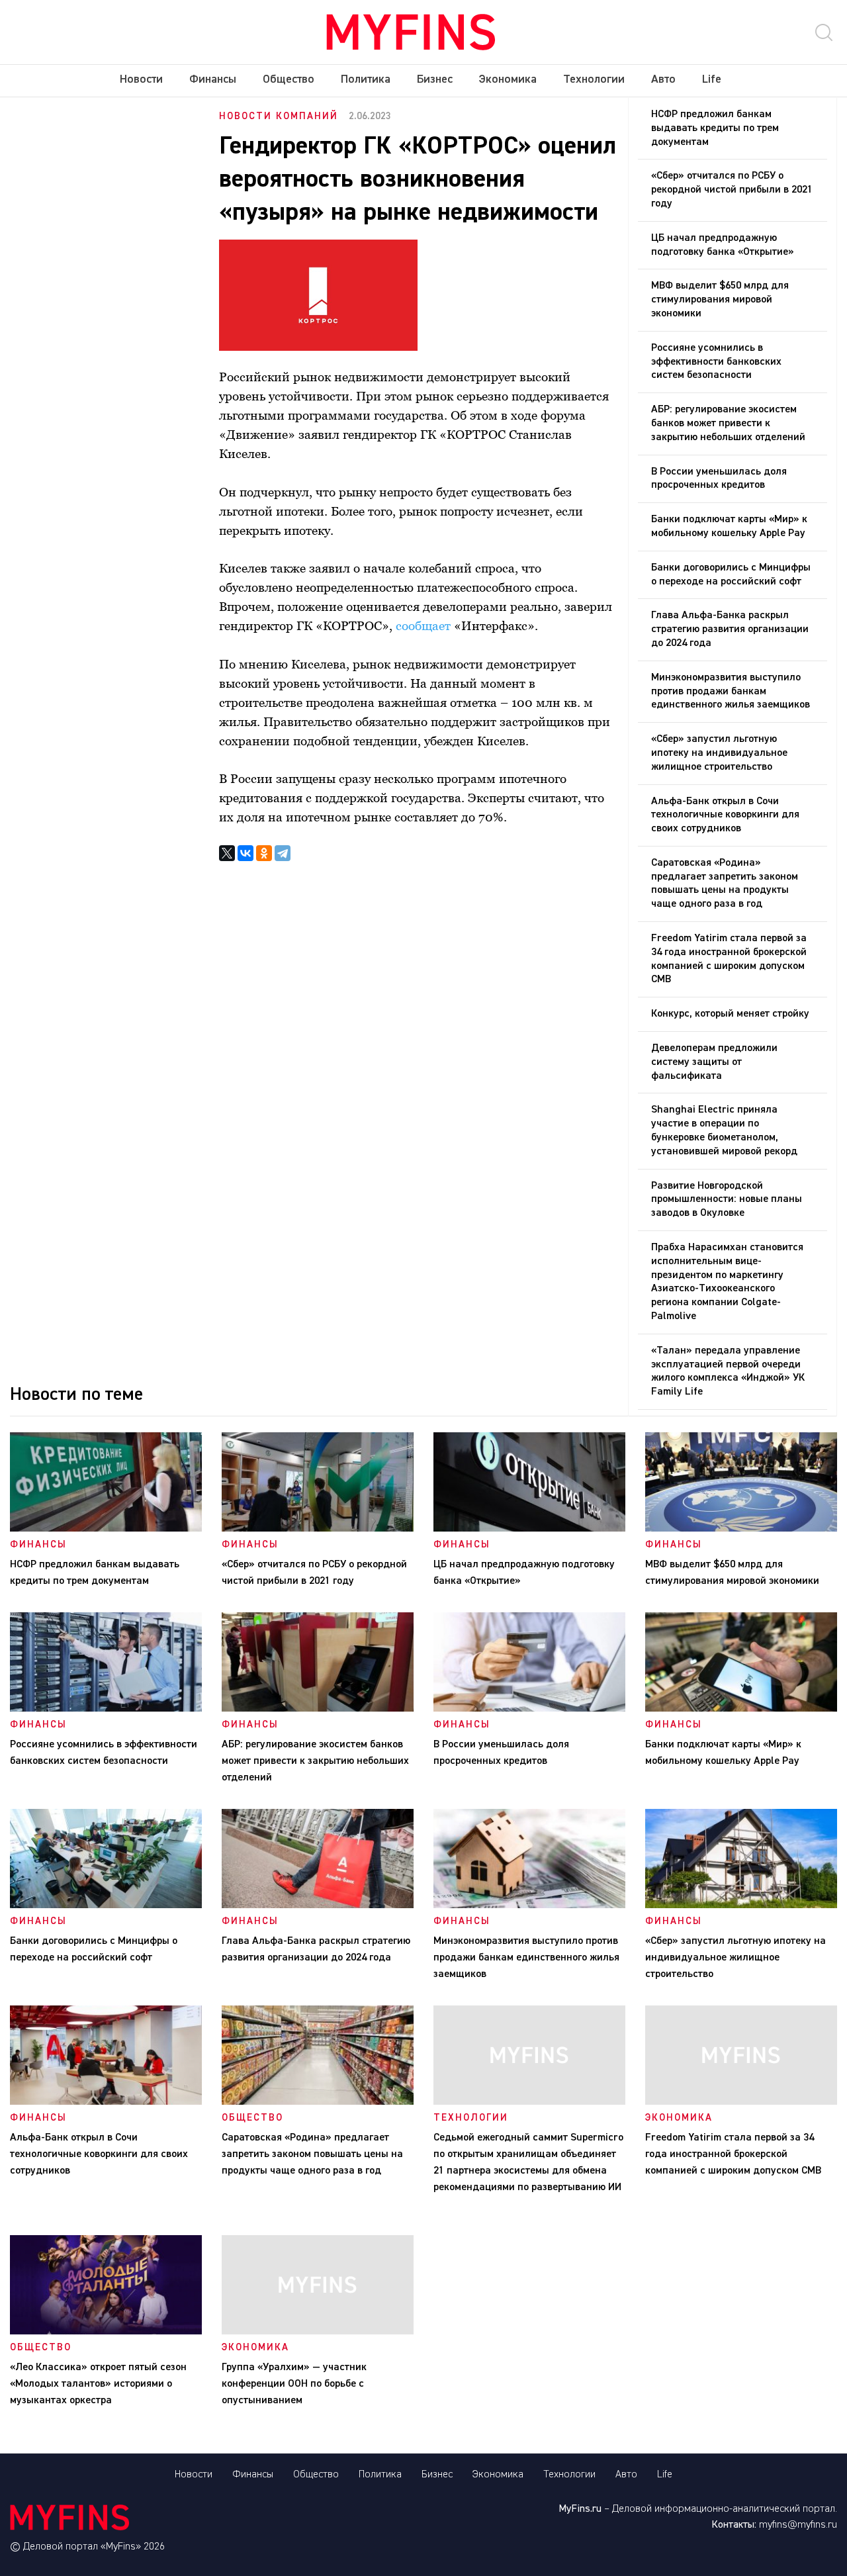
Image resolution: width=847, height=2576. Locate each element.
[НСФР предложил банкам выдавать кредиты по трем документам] (106, 1529)
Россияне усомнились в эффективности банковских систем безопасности (716, 362)
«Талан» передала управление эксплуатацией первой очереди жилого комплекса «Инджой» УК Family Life (728, 1371)
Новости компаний (279, 116)
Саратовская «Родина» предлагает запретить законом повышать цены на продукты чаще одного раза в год (725, 884)
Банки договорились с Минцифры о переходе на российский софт (731, 575)
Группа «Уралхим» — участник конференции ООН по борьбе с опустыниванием (294, 2384)
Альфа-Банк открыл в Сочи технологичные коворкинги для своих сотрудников (725, 815)
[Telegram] (283, 853)
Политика (366, 79)
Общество (289, 79)
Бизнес (435, 79)
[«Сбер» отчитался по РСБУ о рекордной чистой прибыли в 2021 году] (318, 1529)
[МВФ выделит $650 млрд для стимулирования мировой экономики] (741, 1529)
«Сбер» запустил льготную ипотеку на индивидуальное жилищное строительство (719, 753)
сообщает (423, 625)
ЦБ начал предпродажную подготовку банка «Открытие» (723, 245)
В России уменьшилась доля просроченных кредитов (719, 479)
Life (712, 79)
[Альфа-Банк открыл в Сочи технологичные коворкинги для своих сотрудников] (106, 2102)
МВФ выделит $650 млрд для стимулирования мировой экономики (720, 300)
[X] (227, 853)
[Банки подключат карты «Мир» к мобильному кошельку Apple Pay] (741, 1709)
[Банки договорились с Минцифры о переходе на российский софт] (106, 1906)
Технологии (594, 79)
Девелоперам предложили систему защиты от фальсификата (714, 1062)
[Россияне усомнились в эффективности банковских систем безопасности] (106, 1709)
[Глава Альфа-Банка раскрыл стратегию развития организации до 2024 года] (318, 1906)
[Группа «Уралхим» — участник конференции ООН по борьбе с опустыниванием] (318, 2332)
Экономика (508, 79)
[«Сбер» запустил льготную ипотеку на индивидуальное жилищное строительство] (741, 1906)
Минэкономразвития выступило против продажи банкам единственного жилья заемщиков (731, 692)
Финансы (213, 79)
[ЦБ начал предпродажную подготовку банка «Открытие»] (529, 1529)
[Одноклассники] (264, 853)
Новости (141, 79)
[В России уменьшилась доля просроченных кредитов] (529, 1709)
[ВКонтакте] (245, 853)
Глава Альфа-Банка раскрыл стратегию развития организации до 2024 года (730, 629)
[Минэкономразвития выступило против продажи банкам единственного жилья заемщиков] (529, 1906)
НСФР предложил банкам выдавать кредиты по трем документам (715, 128)
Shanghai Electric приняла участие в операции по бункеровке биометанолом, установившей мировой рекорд (724, 1130)
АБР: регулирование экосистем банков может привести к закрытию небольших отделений (728, 424)
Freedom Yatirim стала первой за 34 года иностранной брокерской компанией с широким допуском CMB (729, 959)
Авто (663, 79)
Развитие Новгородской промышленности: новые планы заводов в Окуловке (727, 1200)
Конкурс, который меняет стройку (730, 1014)
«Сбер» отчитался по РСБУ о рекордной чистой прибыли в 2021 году (732, 190)
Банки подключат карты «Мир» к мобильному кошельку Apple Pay (729, 527)
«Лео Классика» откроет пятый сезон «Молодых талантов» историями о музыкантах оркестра (98, 2384)
